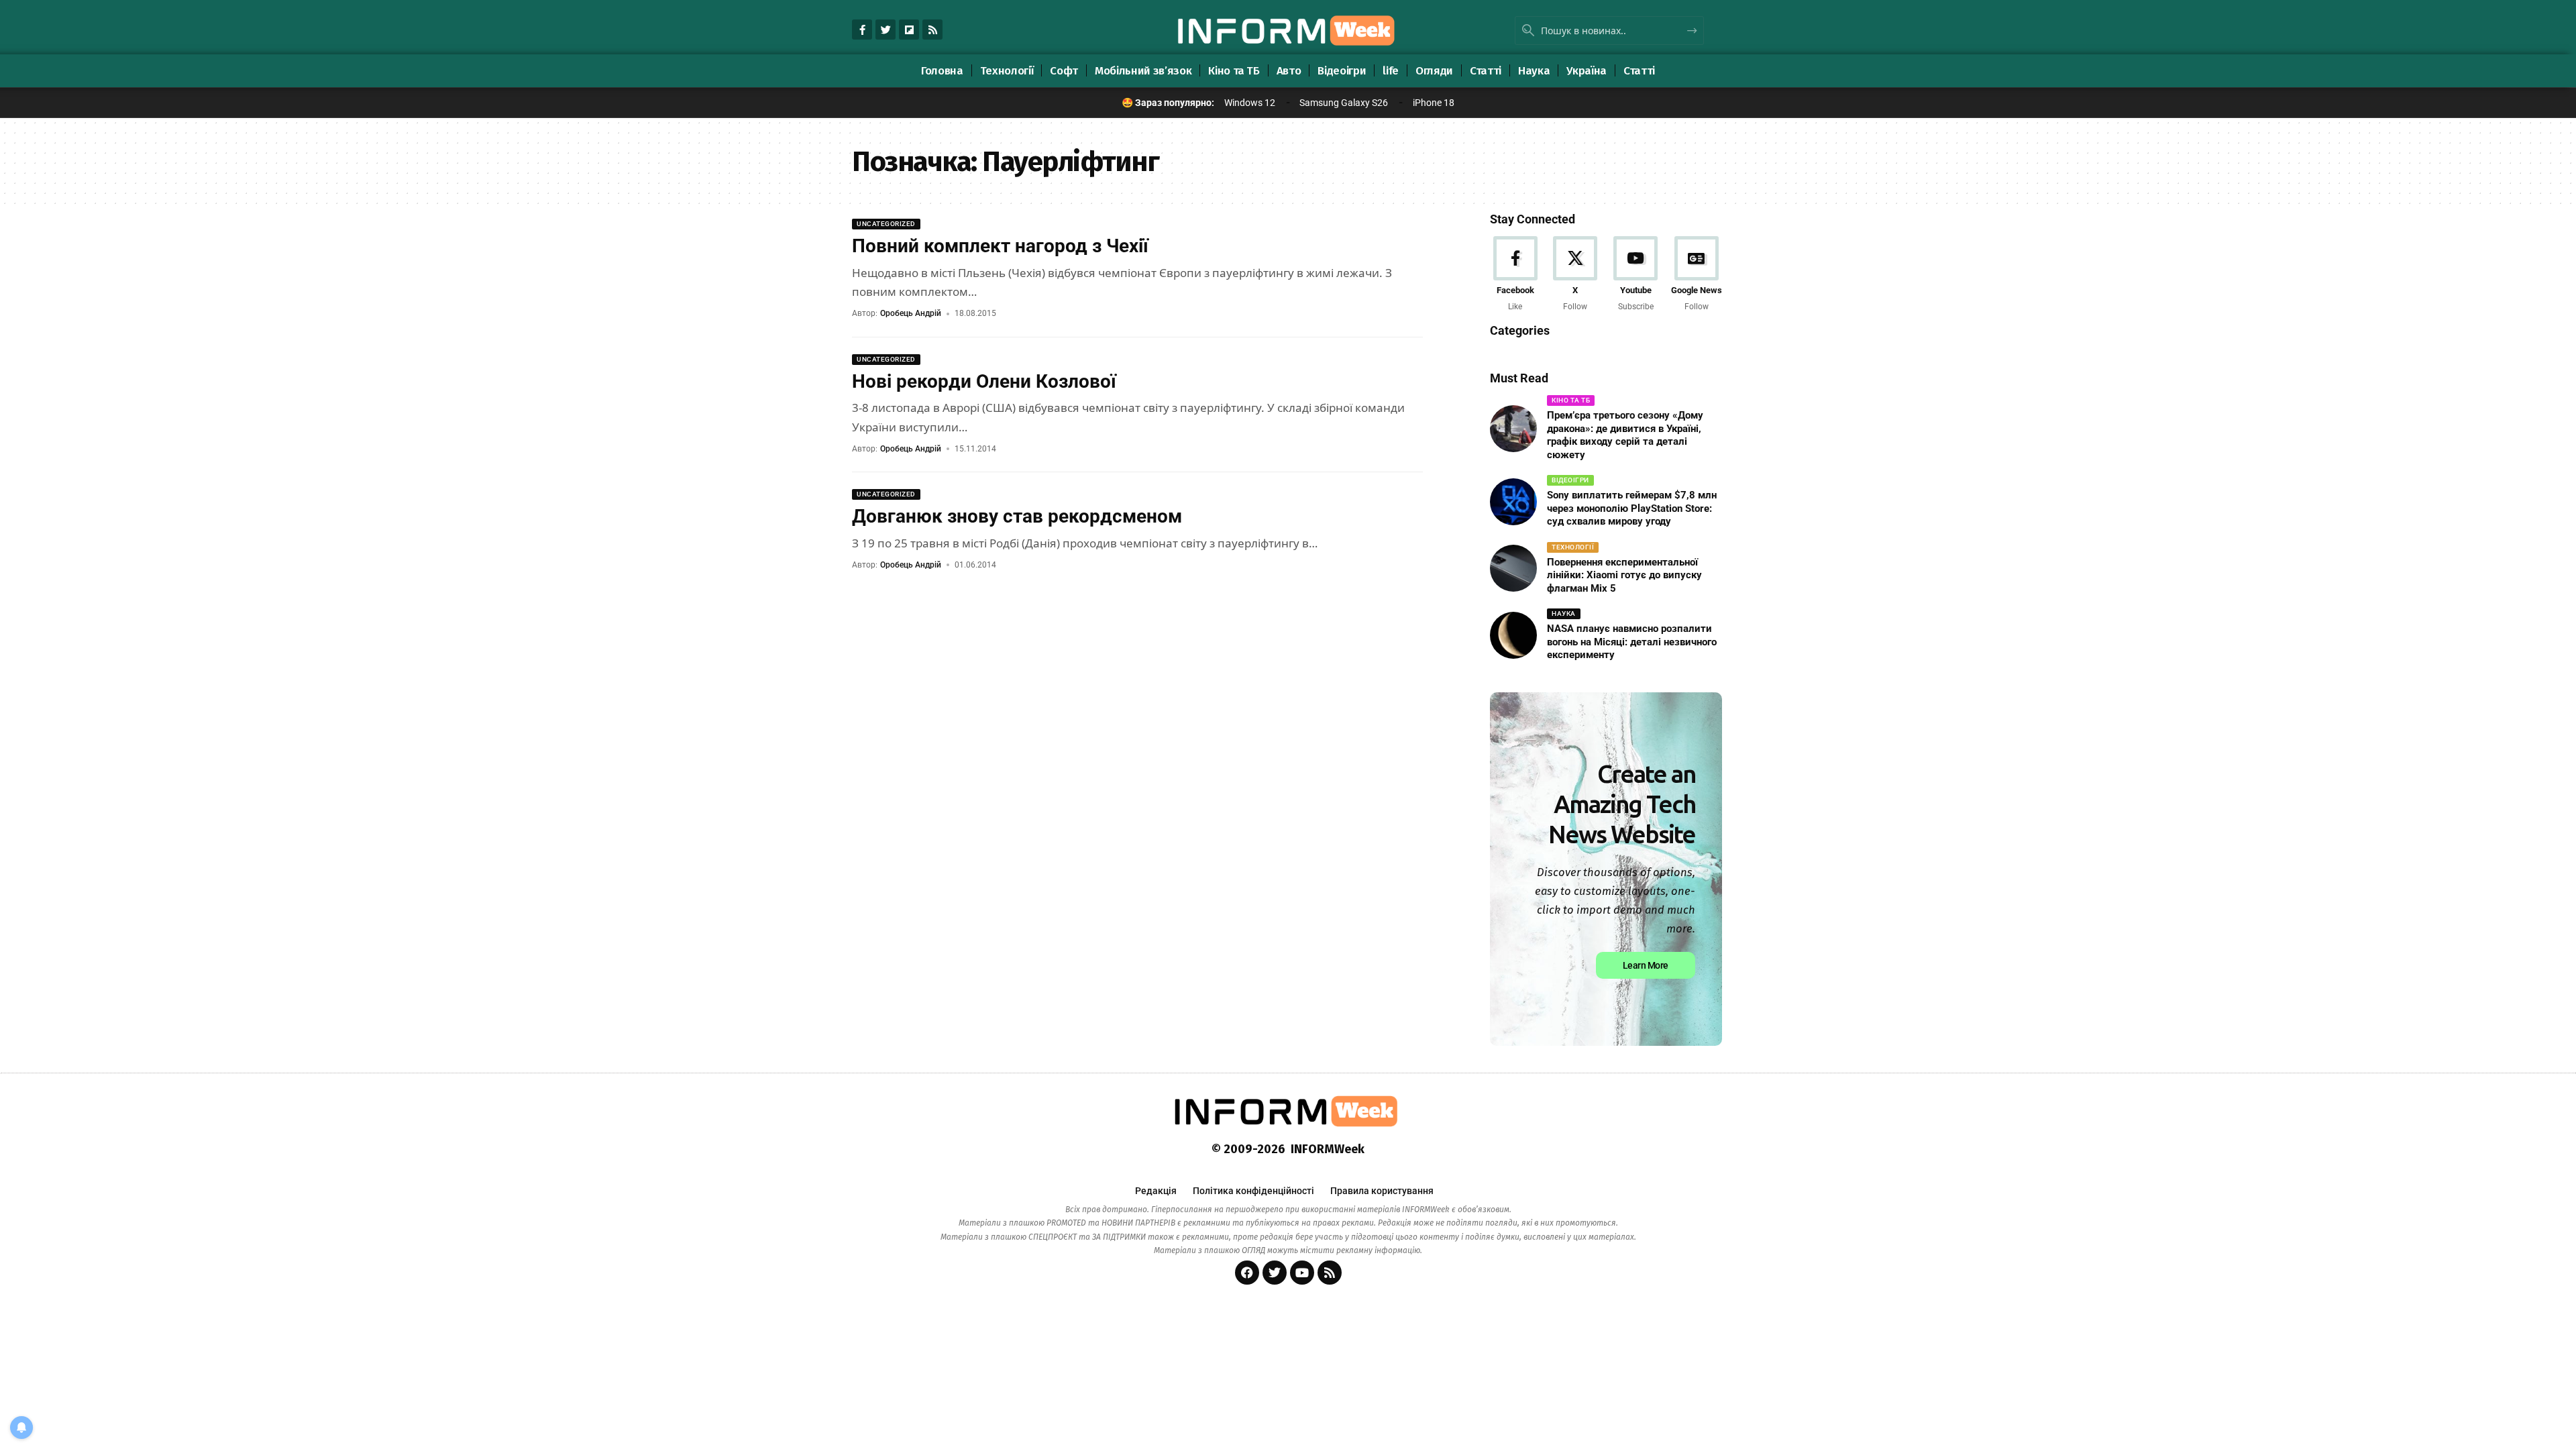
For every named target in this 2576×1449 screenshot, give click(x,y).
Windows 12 (1250, 103)
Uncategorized (886, 224)
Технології (1573, 547)
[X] (1575, 275)
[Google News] (1697, 275)
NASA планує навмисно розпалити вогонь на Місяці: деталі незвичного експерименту (1632, 642)
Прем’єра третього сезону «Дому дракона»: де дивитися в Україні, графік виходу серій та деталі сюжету (1625, 435)
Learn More (1646, 965)
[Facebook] (1515, 275)
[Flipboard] (909, 30)
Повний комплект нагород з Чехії (1000, 246)
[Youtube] (1636, 275)
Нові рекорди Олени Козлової (984, 381)
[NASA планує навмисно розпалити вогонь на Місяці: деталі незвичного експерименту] (1513, 635)
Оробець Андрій (911, 313)
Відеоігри (1570, 480)
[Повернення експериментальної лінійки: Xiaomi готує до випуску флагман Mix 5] (1513, 568)
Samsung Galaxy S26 (1344, 103)
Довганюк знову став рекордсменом (1017, 516)
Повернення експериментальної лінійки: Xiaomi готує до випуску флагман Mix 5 (1624, 575)
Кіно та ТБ (1571, 400)
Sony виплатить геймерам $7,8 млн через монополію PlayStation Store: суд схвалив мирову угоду (1632, 508)
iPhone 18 (1434, 103)
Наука (1564, 613)
